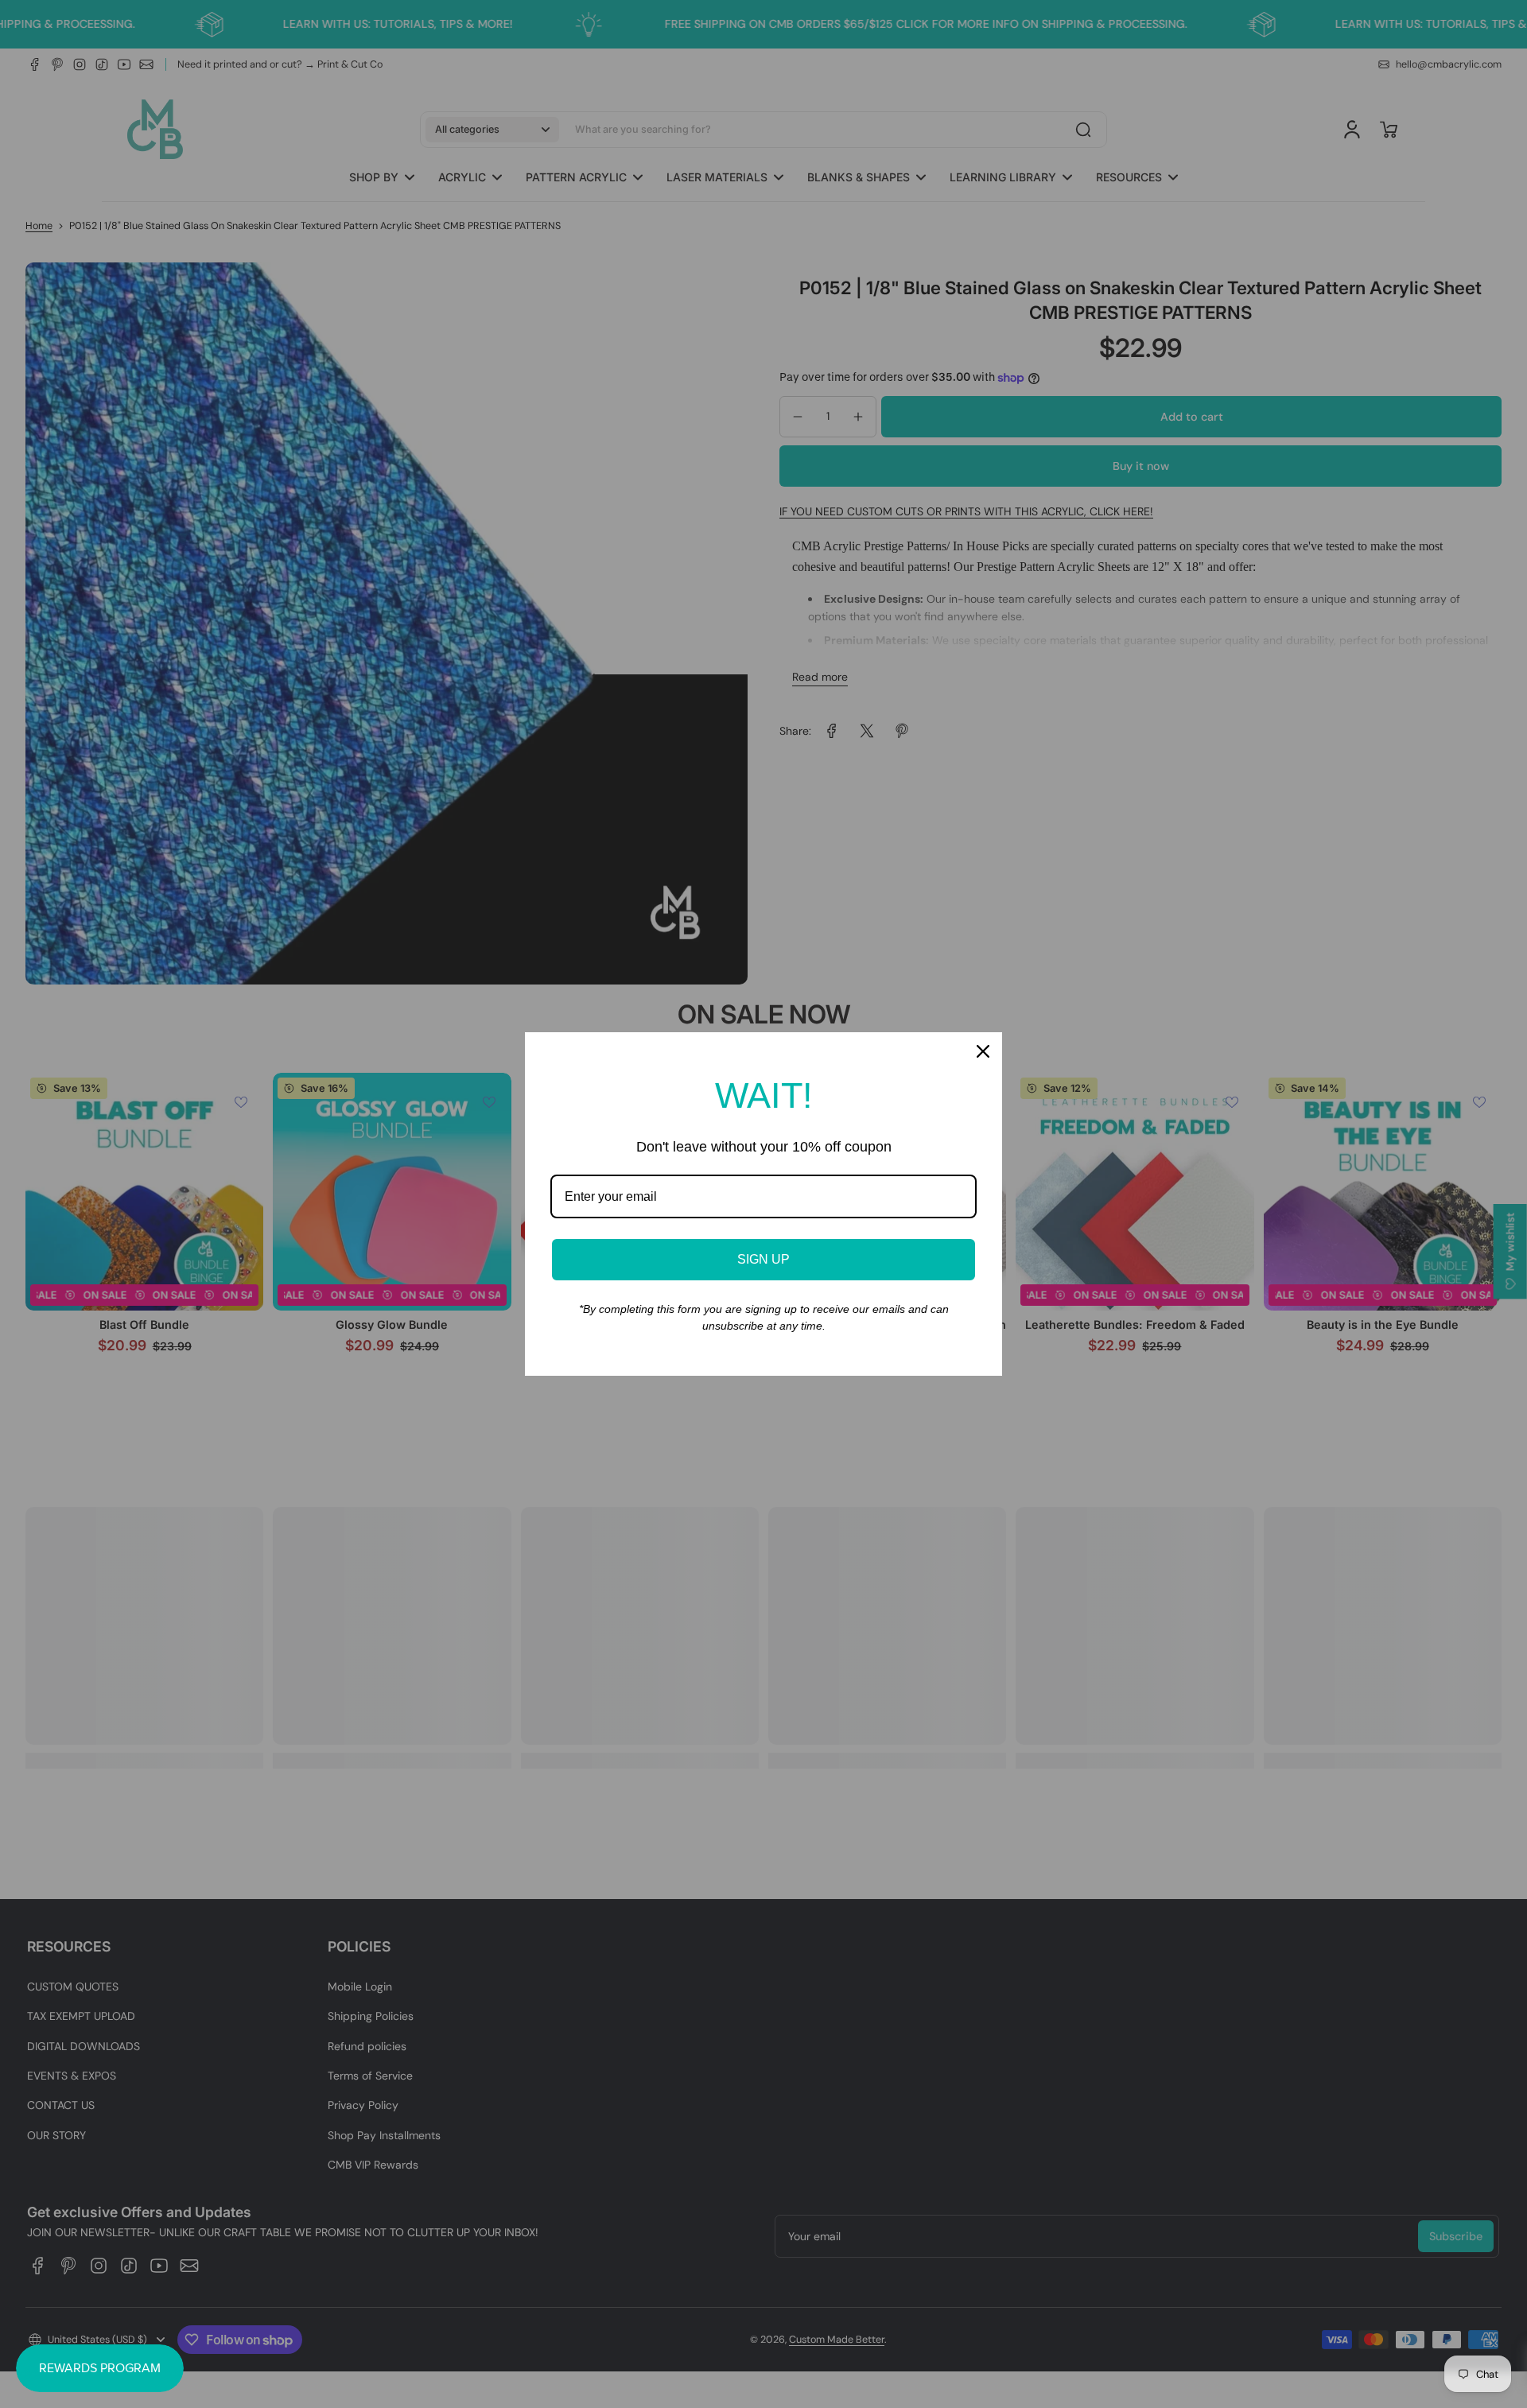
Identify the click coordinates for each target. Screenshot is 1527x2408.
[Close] (983, 1051)
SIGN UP (763, 1259)
